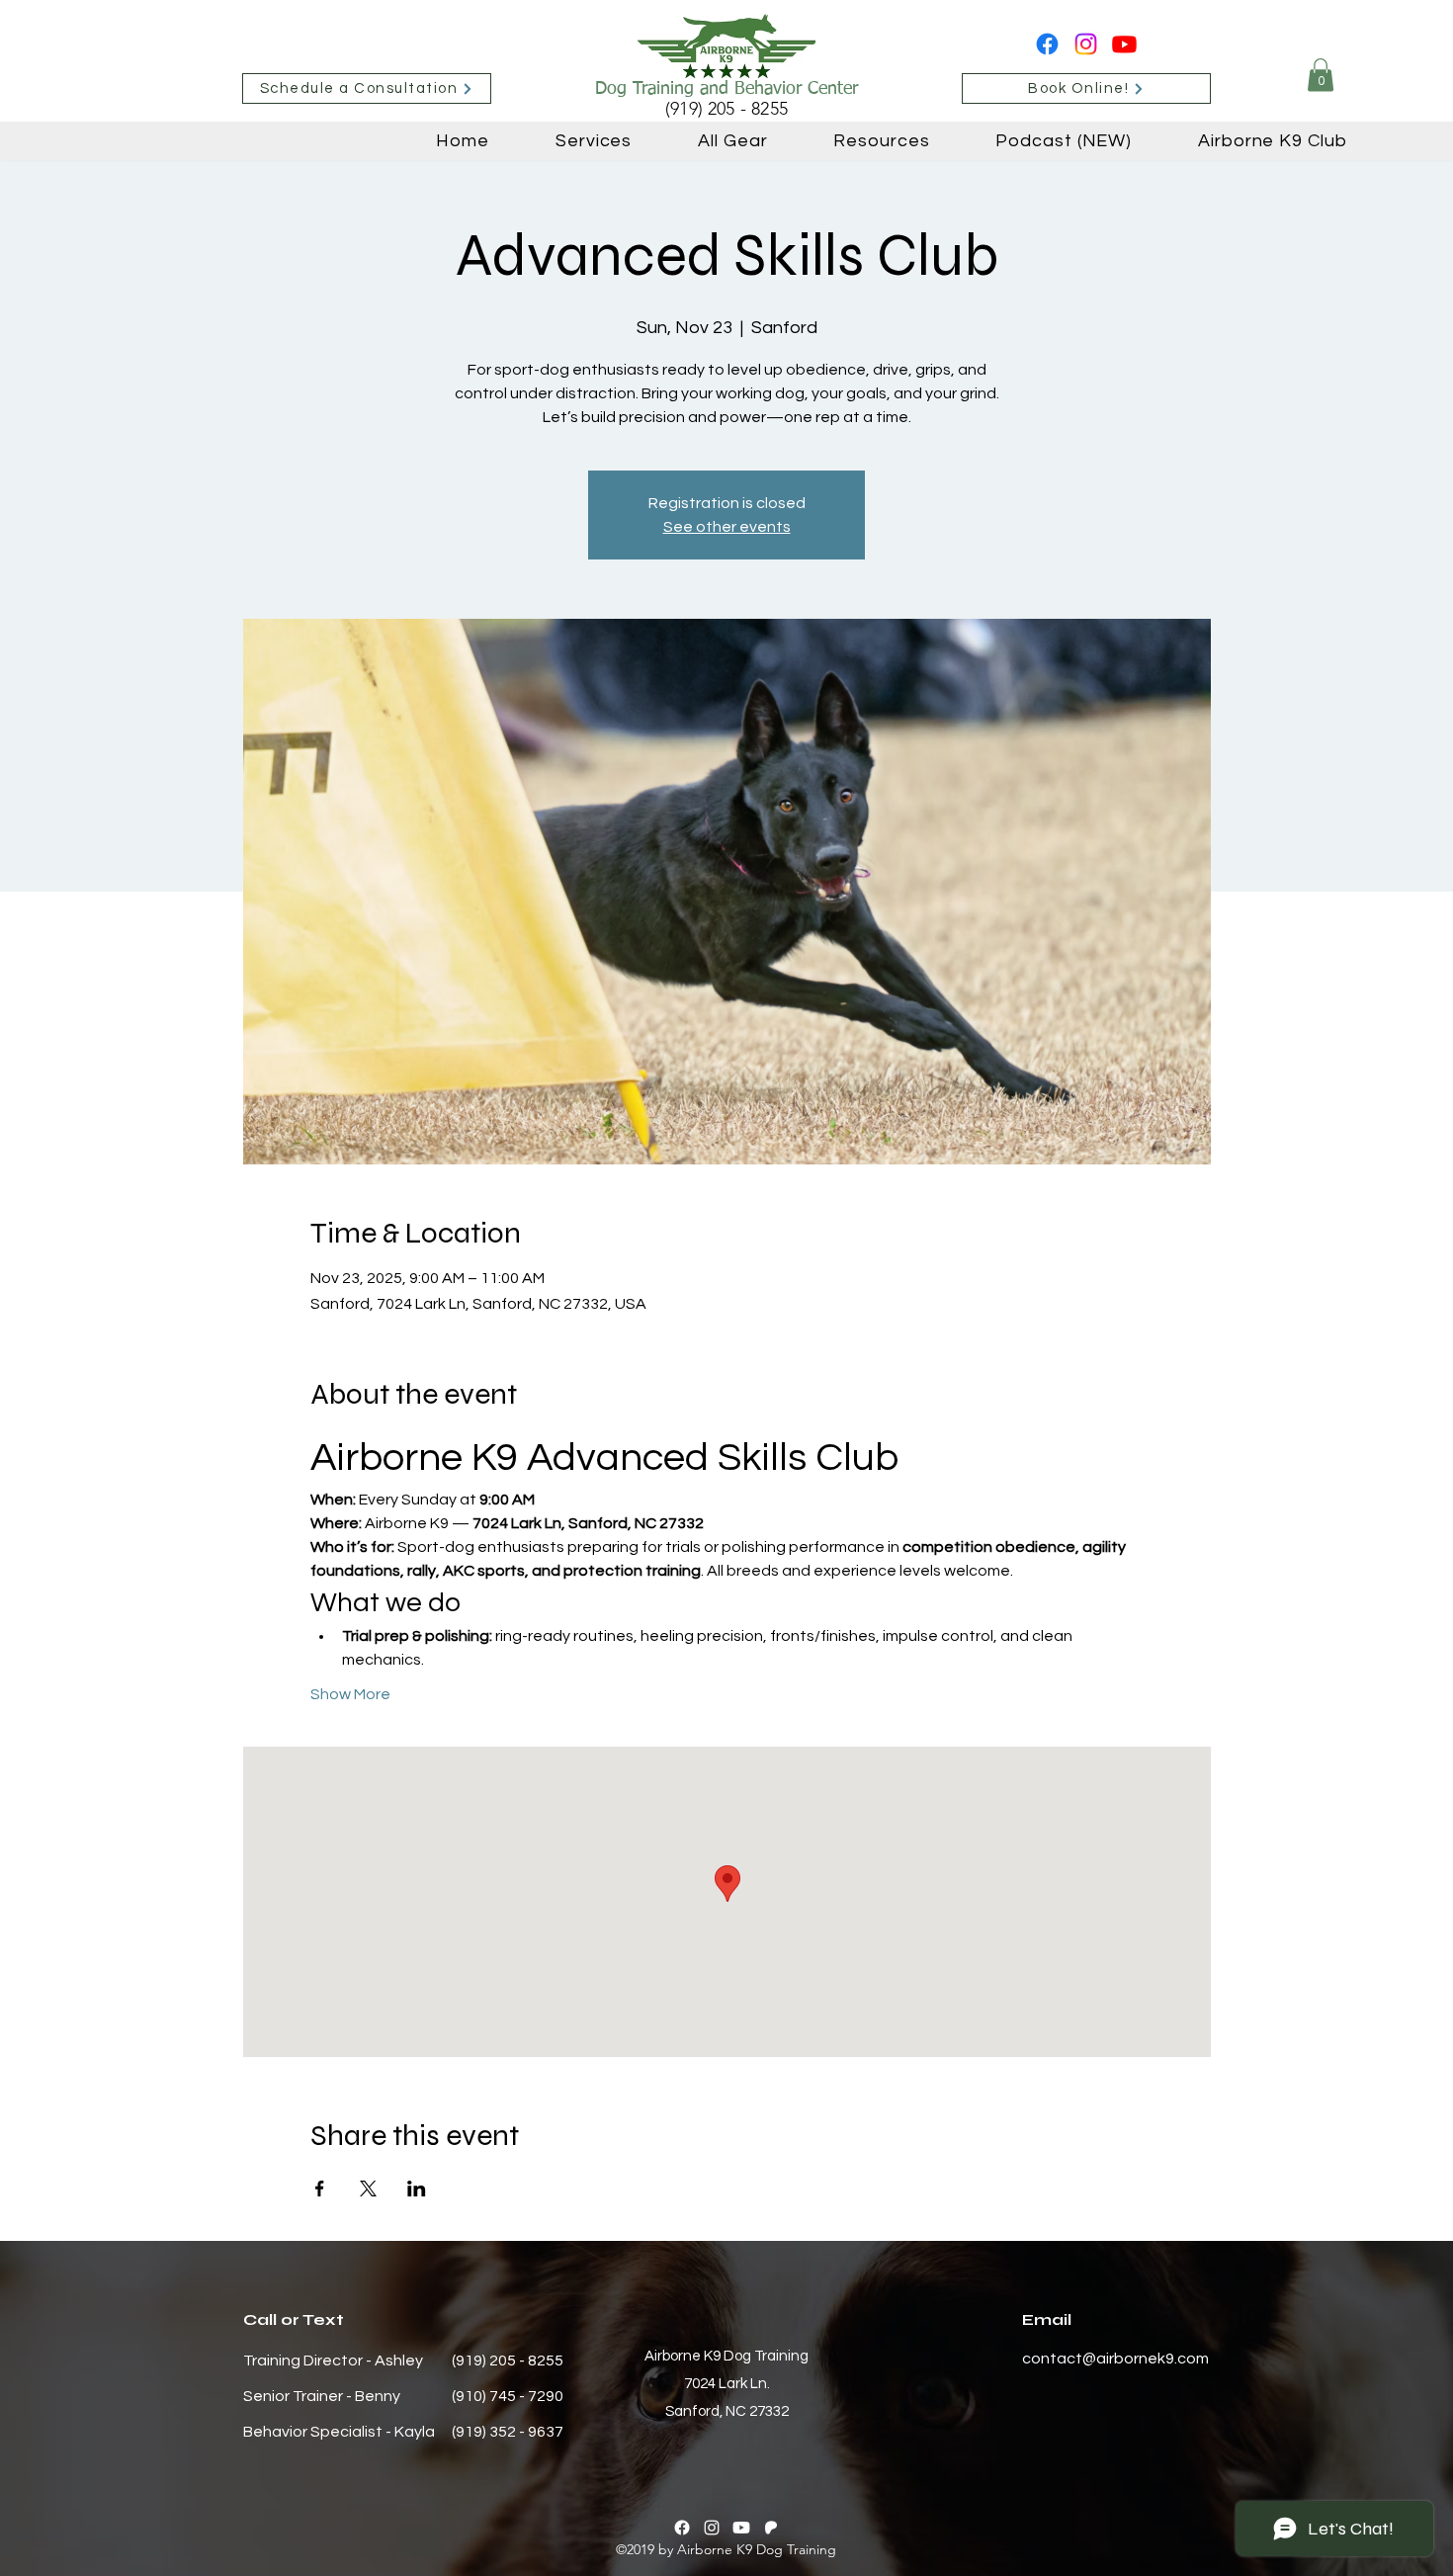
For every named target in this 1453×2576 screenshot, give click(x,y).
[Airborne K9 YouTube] (1124, 44)
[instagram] (1086, 44)
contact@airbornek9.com (1115, 2359)
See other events (727, 527)
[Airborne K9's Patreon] (771, 2528)
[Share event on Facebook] (320, 2189)
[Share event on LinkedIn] (417, 2189)
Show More (350, 1694)
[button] (1321, 75)
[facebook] (1047, 44)
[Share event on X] (368, 2189)
